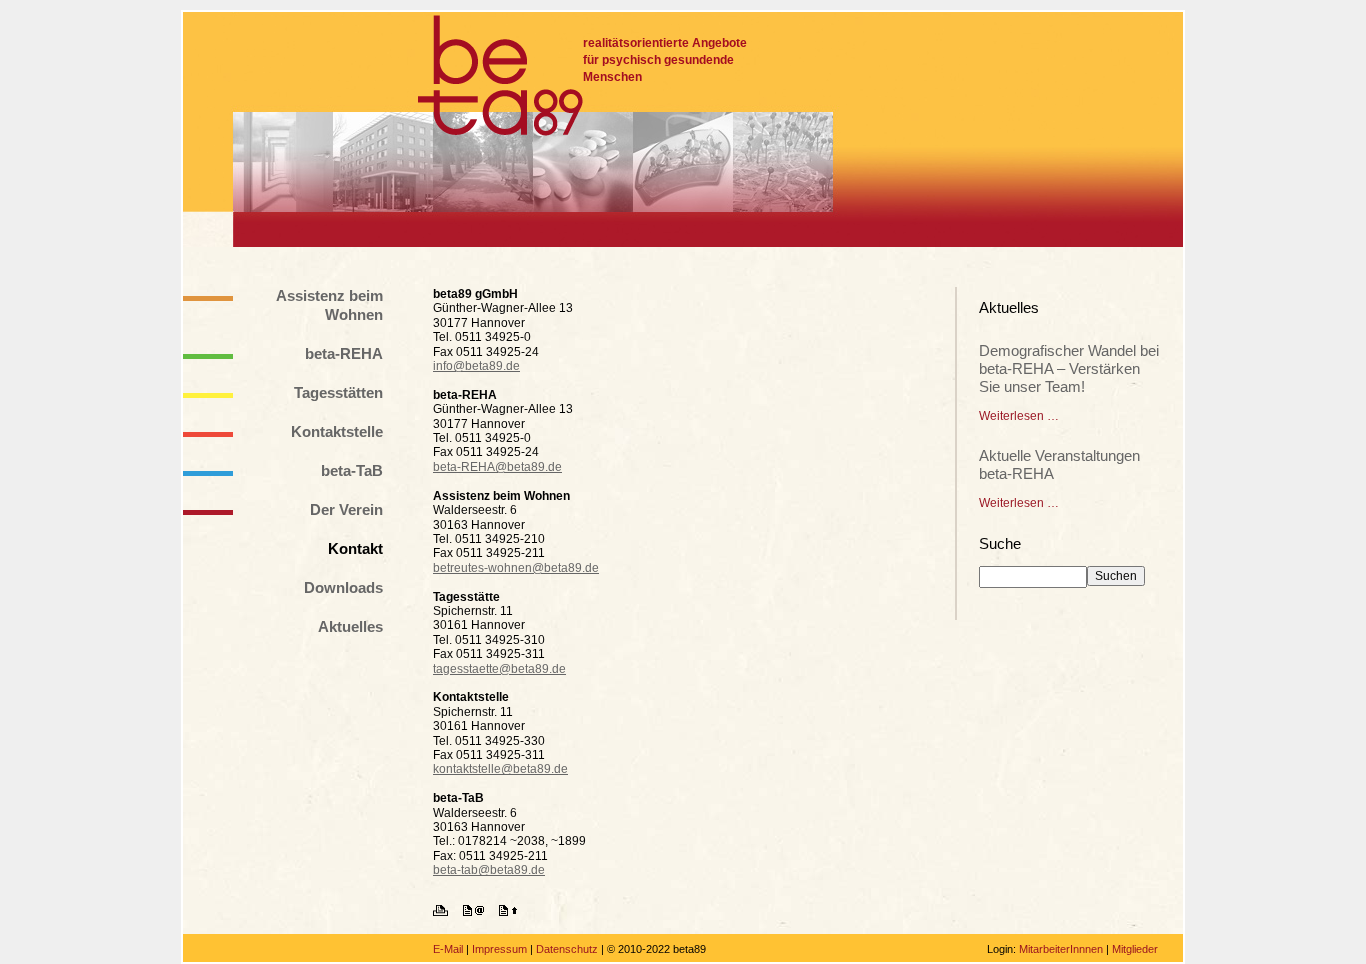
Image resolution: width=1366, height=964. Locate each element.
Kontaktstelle (337, 431)
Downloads (343, 587)
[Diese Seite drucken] (446, 912)
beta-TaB (352, 470)
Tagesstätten (338, 392)
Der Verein (346, 509)
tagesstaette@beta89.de (499, 669)
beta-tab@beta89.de (489, 870)
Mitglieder (1135, 949)
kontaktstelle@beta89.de (500, 769)
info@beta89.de (476, 366)
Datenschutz (567, 949)
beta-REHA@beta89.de (497, 467)
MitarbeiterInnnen (1061, 949)
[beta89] (500, 75)
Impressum (499, 949)
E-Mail (448, 949)
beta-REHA (344, 353)
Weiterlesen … (1019, 416)
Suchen (1116, 576)
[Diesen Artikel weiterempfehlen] (479, 912)
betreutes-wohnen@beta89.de (516, 568)
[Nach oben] (514, 912)
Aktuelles (350, 626)
